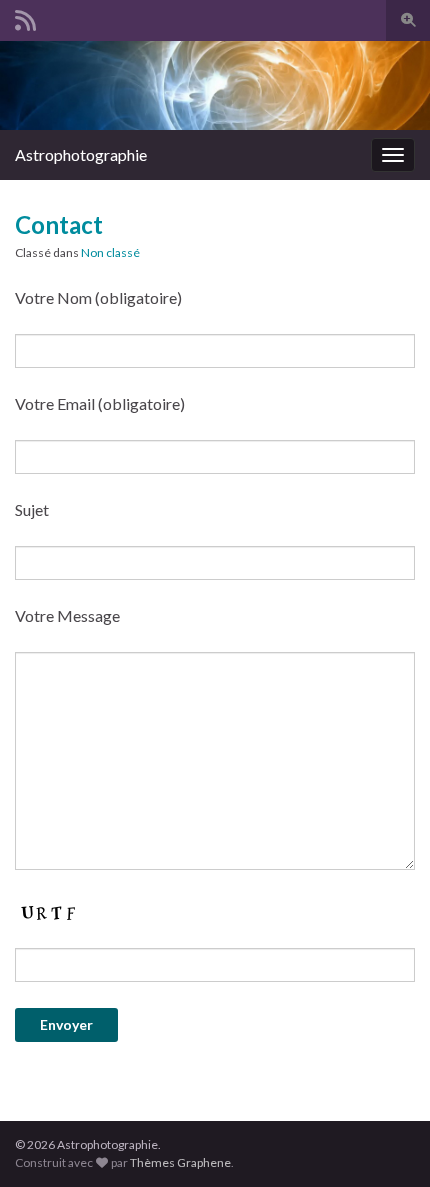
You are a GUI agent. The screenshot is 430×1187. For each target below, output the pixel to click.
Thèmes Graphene (180, 1162)
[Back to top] (385, 1142)
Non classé (110, 252)
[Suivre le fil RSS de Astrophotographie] (25, 16)
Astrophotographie (81, 154)
